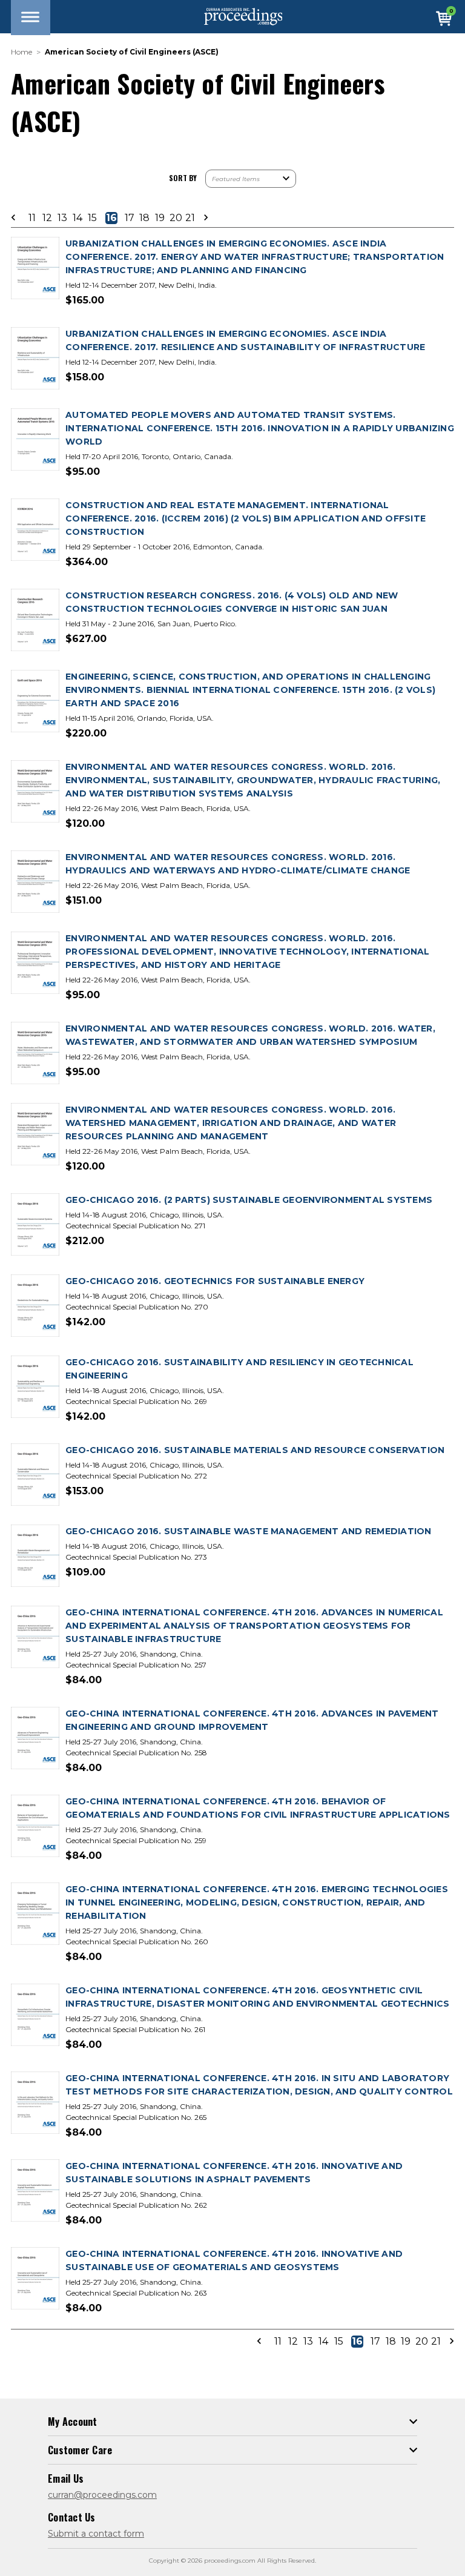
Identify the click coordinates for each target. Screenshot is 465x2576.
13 (62, 218)
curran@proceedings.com (102, 2495)
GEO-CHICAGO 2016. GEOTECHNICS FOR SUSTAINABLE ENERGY (215, 1281)
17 (130, 218)
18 (144, 218)
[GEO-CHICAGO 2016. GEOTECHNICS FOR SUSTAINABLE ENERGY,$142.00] (35, 1306)
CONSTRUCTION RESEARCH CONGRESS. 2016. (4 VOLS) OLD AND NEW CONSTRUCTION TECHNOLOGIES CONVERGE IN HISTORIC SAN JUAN (232, 602)
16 (111, 218)
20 (175, 218)
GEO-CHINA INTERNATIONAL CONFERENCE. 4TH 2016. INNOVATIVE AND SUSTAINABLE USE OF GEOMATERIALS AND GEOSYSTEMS (234, 2260)
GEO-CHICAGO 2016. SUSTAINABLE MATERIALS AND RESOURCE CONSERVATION (255, 1450)
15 (92, 218)
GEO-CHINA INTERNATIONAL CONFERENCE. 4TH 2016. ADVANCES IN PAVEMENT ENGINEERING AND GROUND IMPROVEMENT (252, 1720)
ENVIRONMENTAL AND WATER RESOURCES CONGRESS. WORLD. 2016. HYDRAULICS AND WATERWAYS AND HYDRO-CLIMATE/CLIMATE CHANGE (238, 864)
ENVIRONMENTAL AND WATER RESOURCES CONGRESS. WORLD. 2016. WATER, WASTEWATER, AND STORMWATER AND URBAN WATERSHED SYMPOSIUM (250, 1035)
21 (190, 218)
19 (160, 218)
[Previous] (17, 218)
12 (47, 218)
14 (77, 218)
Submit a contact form (96, 2534)
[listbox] (251, 179)
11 (32, 218)
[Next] (202, 218)
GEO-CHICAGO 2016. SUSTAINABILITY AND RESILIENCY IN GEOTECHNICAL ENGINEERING (239, 1369)
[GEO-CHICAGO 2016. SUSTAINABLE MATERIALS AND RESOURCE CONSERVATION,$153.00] (35, 1475)
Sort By (183, 178)
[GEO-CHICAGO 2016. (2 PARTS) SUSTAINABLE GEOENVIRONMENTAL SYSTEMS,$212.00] (35, 1225)
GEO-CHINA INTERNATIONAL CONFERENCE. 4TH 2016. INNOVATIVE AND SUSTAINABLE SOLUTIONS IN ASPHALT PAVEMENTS (234, 2173)
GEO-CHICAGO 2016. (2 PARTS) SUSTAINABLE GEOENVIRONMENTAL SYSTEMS (249, 1200)
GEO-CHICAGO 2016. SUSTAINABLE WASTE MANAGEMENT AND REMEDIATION (249, 1531)
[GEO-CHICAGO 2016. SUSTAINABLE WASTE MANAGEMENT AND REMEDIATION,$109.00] (35, 1556)
